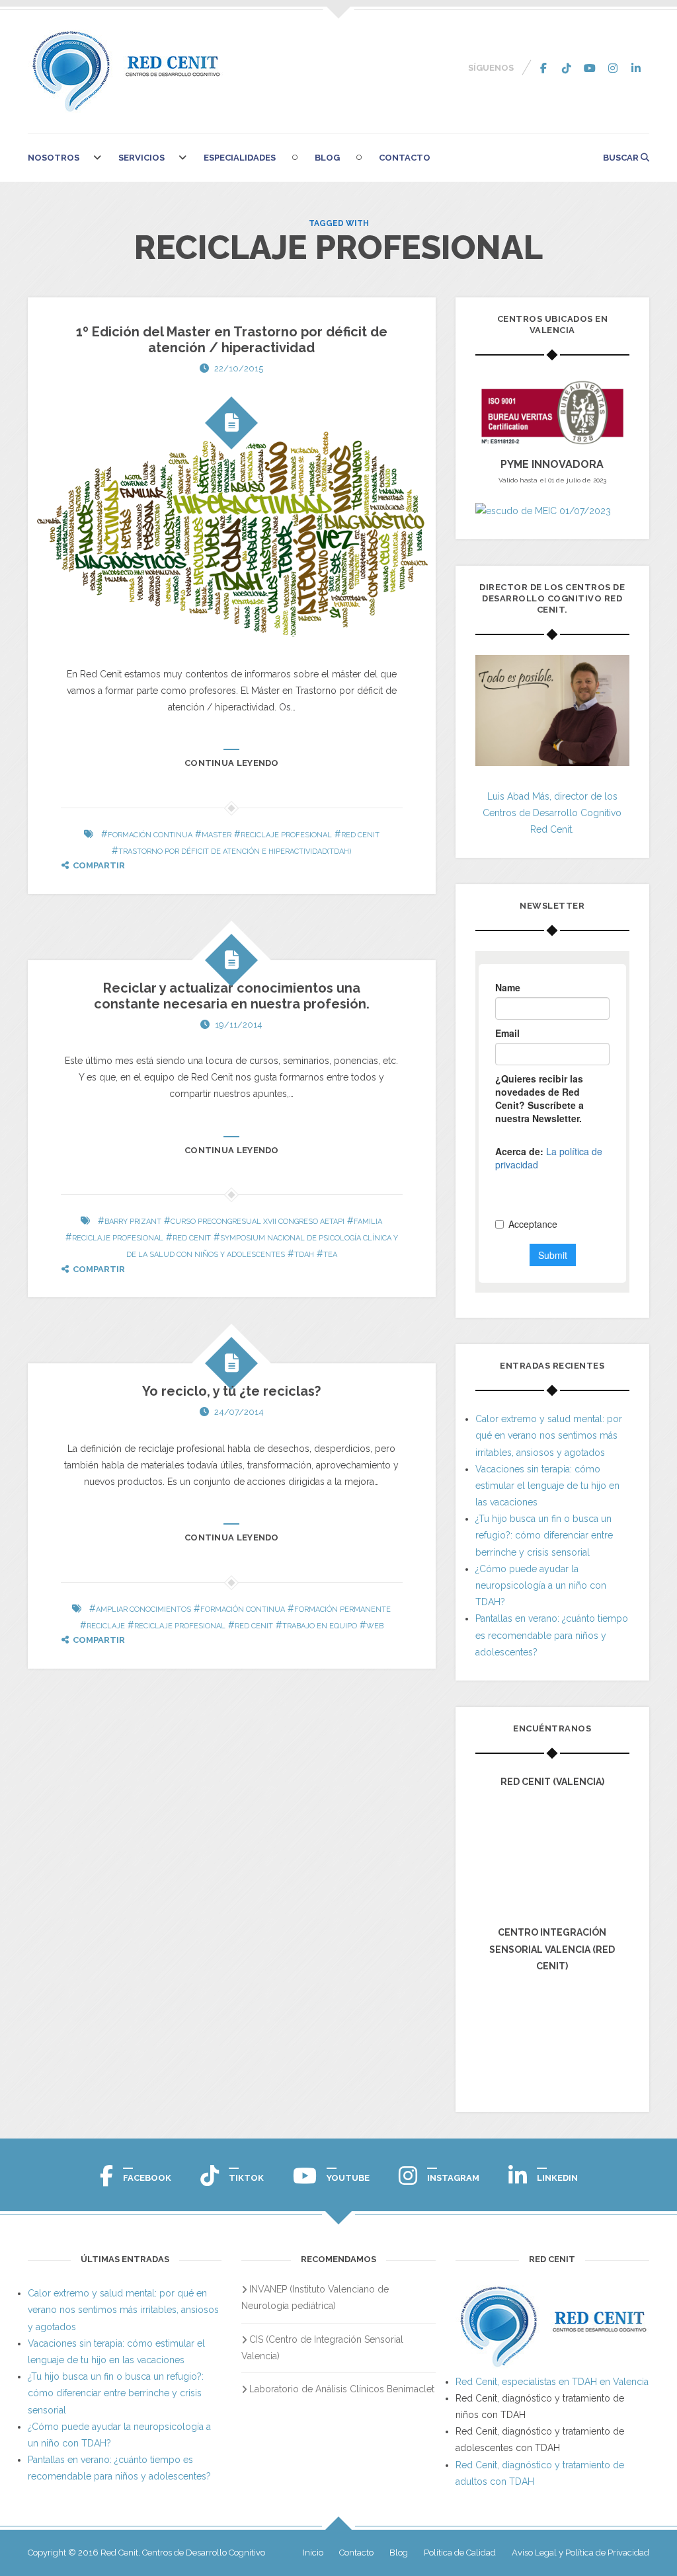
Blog (327, 158)
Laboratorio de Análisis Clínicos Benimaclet (342, 2389)
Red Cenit (360, 835)
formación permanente (342, 1610)
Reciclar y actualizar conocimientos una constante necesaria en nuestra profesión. (232, 996)
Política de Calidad (460, 2553)
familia (368, 1222)
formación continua (150, 835)
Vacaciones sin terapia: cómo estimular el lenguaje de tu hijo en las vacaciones (547, 1486)
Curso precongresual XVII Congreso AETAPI (258, 1222)
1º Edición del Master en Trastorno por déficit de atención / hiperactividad (232, 340)
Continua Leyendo (232, 763)
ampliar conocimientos (143, 1610)
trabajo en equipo (320, 1626)
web (375, 1626)
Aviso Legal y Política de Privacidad (580, 2553)
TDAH (304, 1255)
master (217, 835)
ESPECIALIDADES (240, 158)
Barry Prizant (133, 1222)
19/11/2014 (239, 1025)
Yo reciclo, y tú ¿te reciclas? (231, 1391)
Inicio (313, 2553)
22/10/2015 (239, 368)
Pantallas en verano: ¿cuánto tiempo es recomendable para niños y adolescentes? (552, 1635)
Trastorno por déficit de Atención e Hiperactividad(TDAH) (235, 852)
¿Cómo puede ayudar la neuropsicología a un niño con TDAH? (541, 1585)
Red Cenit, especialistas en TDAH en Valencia (552, 2382)
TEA (330, 1255)
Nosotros (54, 158)
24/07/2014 (239, 1412)
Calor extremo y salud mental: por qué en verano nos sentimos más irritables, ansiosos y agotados (549, 1435)
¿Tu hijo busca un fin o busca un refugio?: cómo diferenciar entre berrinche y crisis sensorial (544, 1535)
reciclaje (106, 1626)
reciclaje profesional (286, 835)
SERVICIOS (141, 158)
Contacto (405, 158)
